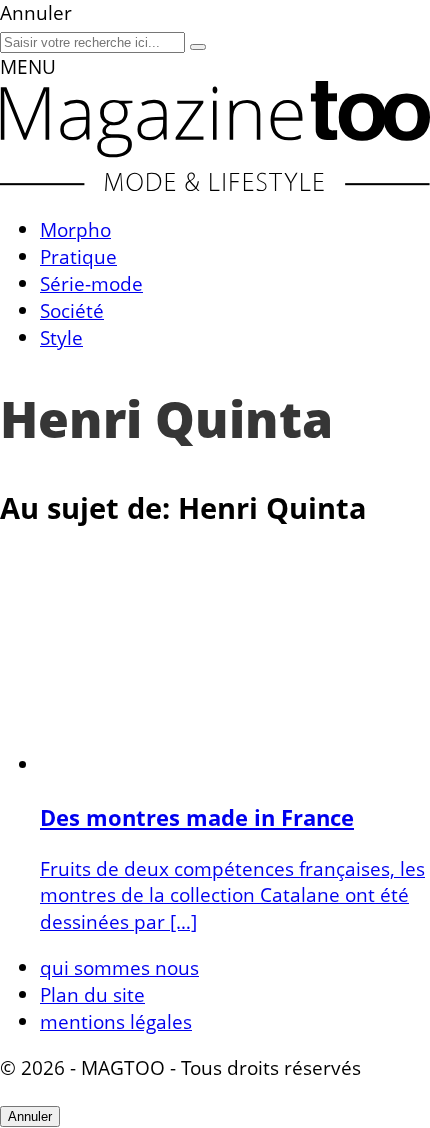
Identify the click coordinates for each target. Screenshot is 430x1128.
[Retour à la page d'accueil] (215, 183)
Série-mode (91, 283)
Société (72, 310)
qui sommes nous (119, 967)
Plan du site (92, 994)
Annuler (30, 1116)
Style (61, 337)
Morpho (75, 229)
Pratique (78, 256)
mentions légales (116, 1021)
